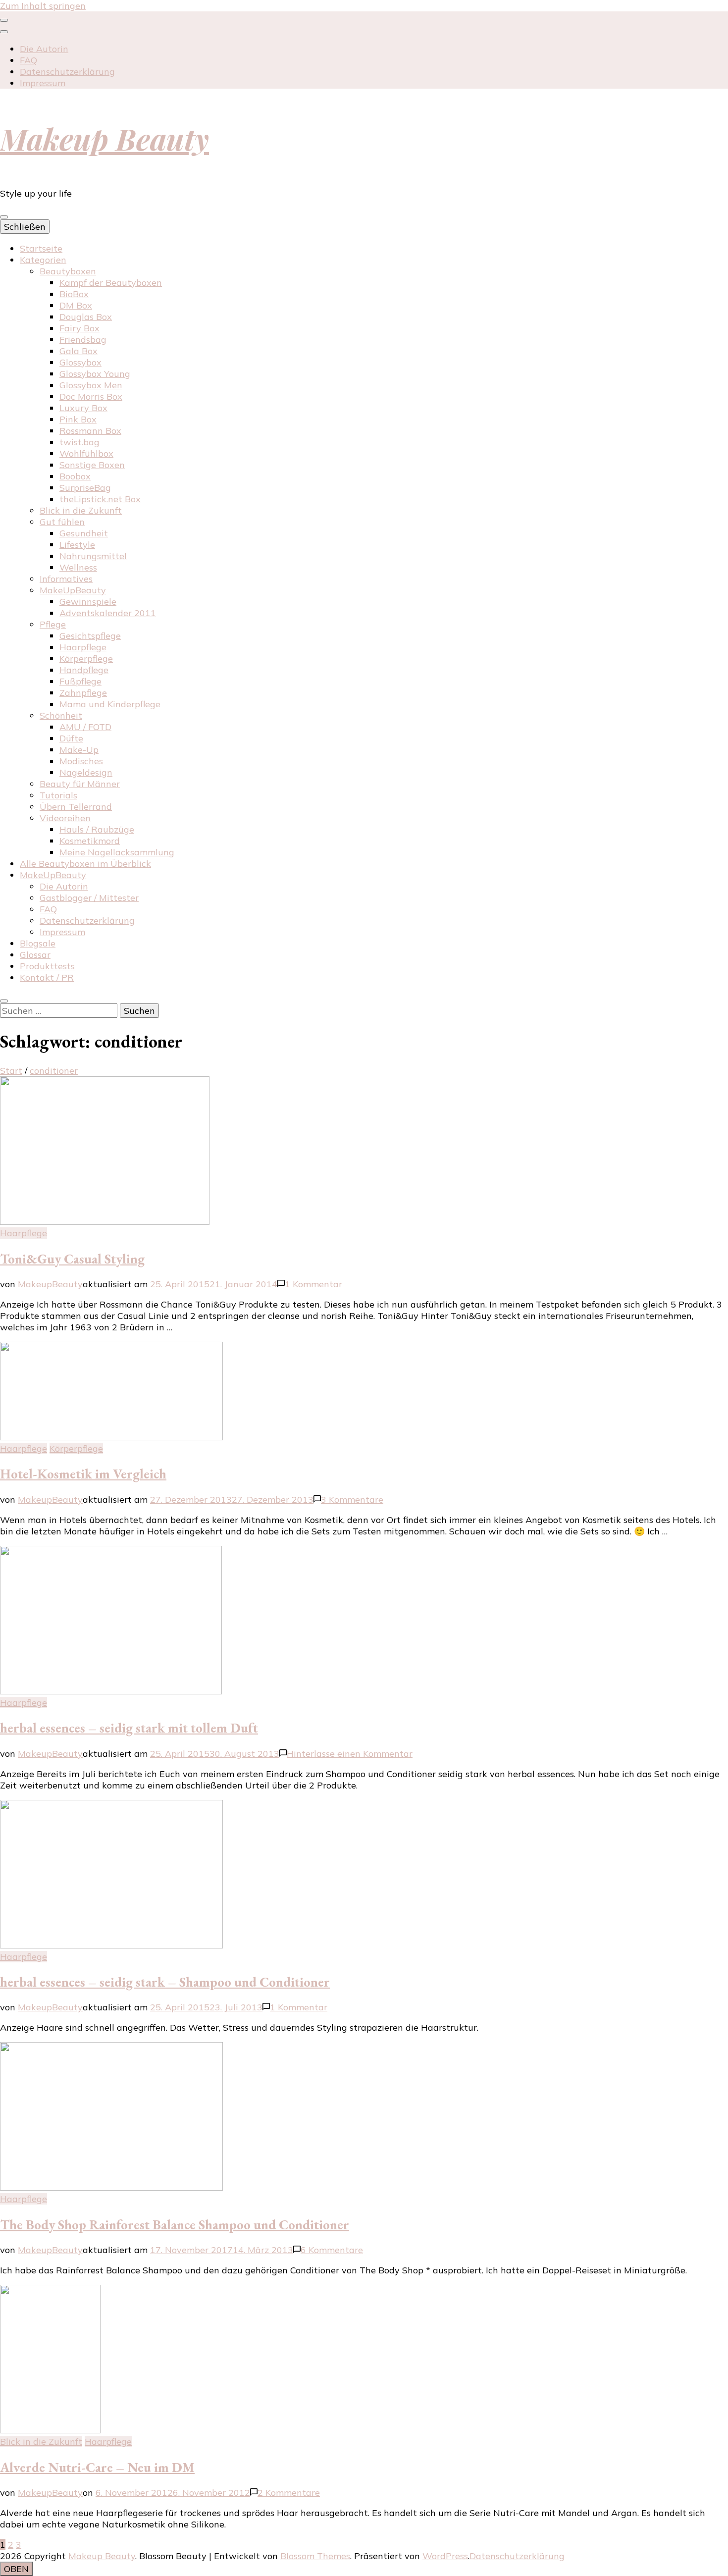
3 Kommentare (352, 1499)
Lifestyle (77, 545)
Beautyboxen (68, 271)
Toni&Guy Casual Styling (72, 1259)
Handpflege (84, 670)
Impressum (43, 83)
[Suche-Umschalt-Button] (4, 1001)
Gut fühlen (62, 522)
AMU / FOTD (85, 727)
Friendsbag (83, 340)
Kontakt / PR (47, 977)
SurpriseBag (85, 488)
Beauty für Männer (80, 784)
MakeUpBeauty (73, 590)
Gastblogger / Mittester (89, 898)
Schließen (25, 227)
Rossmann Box (90, 431)
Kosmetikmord (90, 841)
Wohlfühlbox (86, 453)
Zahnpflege (83, 693)
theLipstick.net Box (100, 499)
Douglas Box (86, 317)
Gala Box (78, 351)
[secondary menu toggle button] (4, 20)
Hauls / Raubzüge (97, 829)
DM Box (76, 305)
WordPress (445, 2556)
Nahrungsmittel (93, 556)
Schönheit (61, 715)
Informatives (66, 579)
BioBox (74, 294)
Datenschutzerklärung (67, 72)
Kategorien (43, 260)
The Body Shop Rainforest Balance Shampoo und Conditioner (175, 2225)
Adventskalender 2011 (108, 613)
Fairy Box (79, 328)
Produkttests (47, 966)
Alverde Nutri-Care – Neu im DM (97, 2467)
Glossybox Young (95, 374)
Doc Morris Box (91, 396)
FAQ (28, 60)
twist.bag (79, 442)
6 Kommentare (332, 2250)
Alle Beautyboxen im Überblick (85, 864)
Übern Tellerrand (76, 807)
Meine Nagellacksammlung (117, 852)
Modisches (81, 761)
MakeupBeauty (50, 1284)
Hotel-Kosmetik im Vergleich (83, 1474)
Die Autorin (44, 49)
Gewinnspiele (88, 602)
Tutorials (58, 795)
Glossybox (80, 362)
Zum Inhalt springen (43, 6)
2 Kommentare (289, 2493)
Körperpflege (86, 658)
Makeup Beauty (104, 138)
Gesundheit (84, 533)
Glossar (35, 955)
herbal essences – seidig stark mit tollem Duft (129, 1728)
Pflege (53, 624)
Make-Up (79, 750)
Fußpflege (80, 681)
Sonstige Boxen (92, 465)
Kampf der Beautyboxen (111, 283)
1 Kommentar (313, 1284)
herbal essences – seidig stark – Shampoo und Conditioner (165, 1982)
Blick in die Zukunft (81, 510)
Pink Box (78, 419)
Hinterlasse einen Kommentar (350, 1754)
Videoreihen (65, 818)
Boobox (75, 476)
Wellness (78, 567)
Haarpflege (83, 647)
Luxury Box (83, 408)
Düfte (71, 738)
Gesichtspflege (90, 636)
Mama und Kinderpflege (110, 704)
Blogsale (38, 943)
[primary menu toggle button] (4, 217)
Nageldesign (86, 772)
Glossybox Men (91, 385)
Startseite (41, 248)
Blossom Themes (315, 2556)
